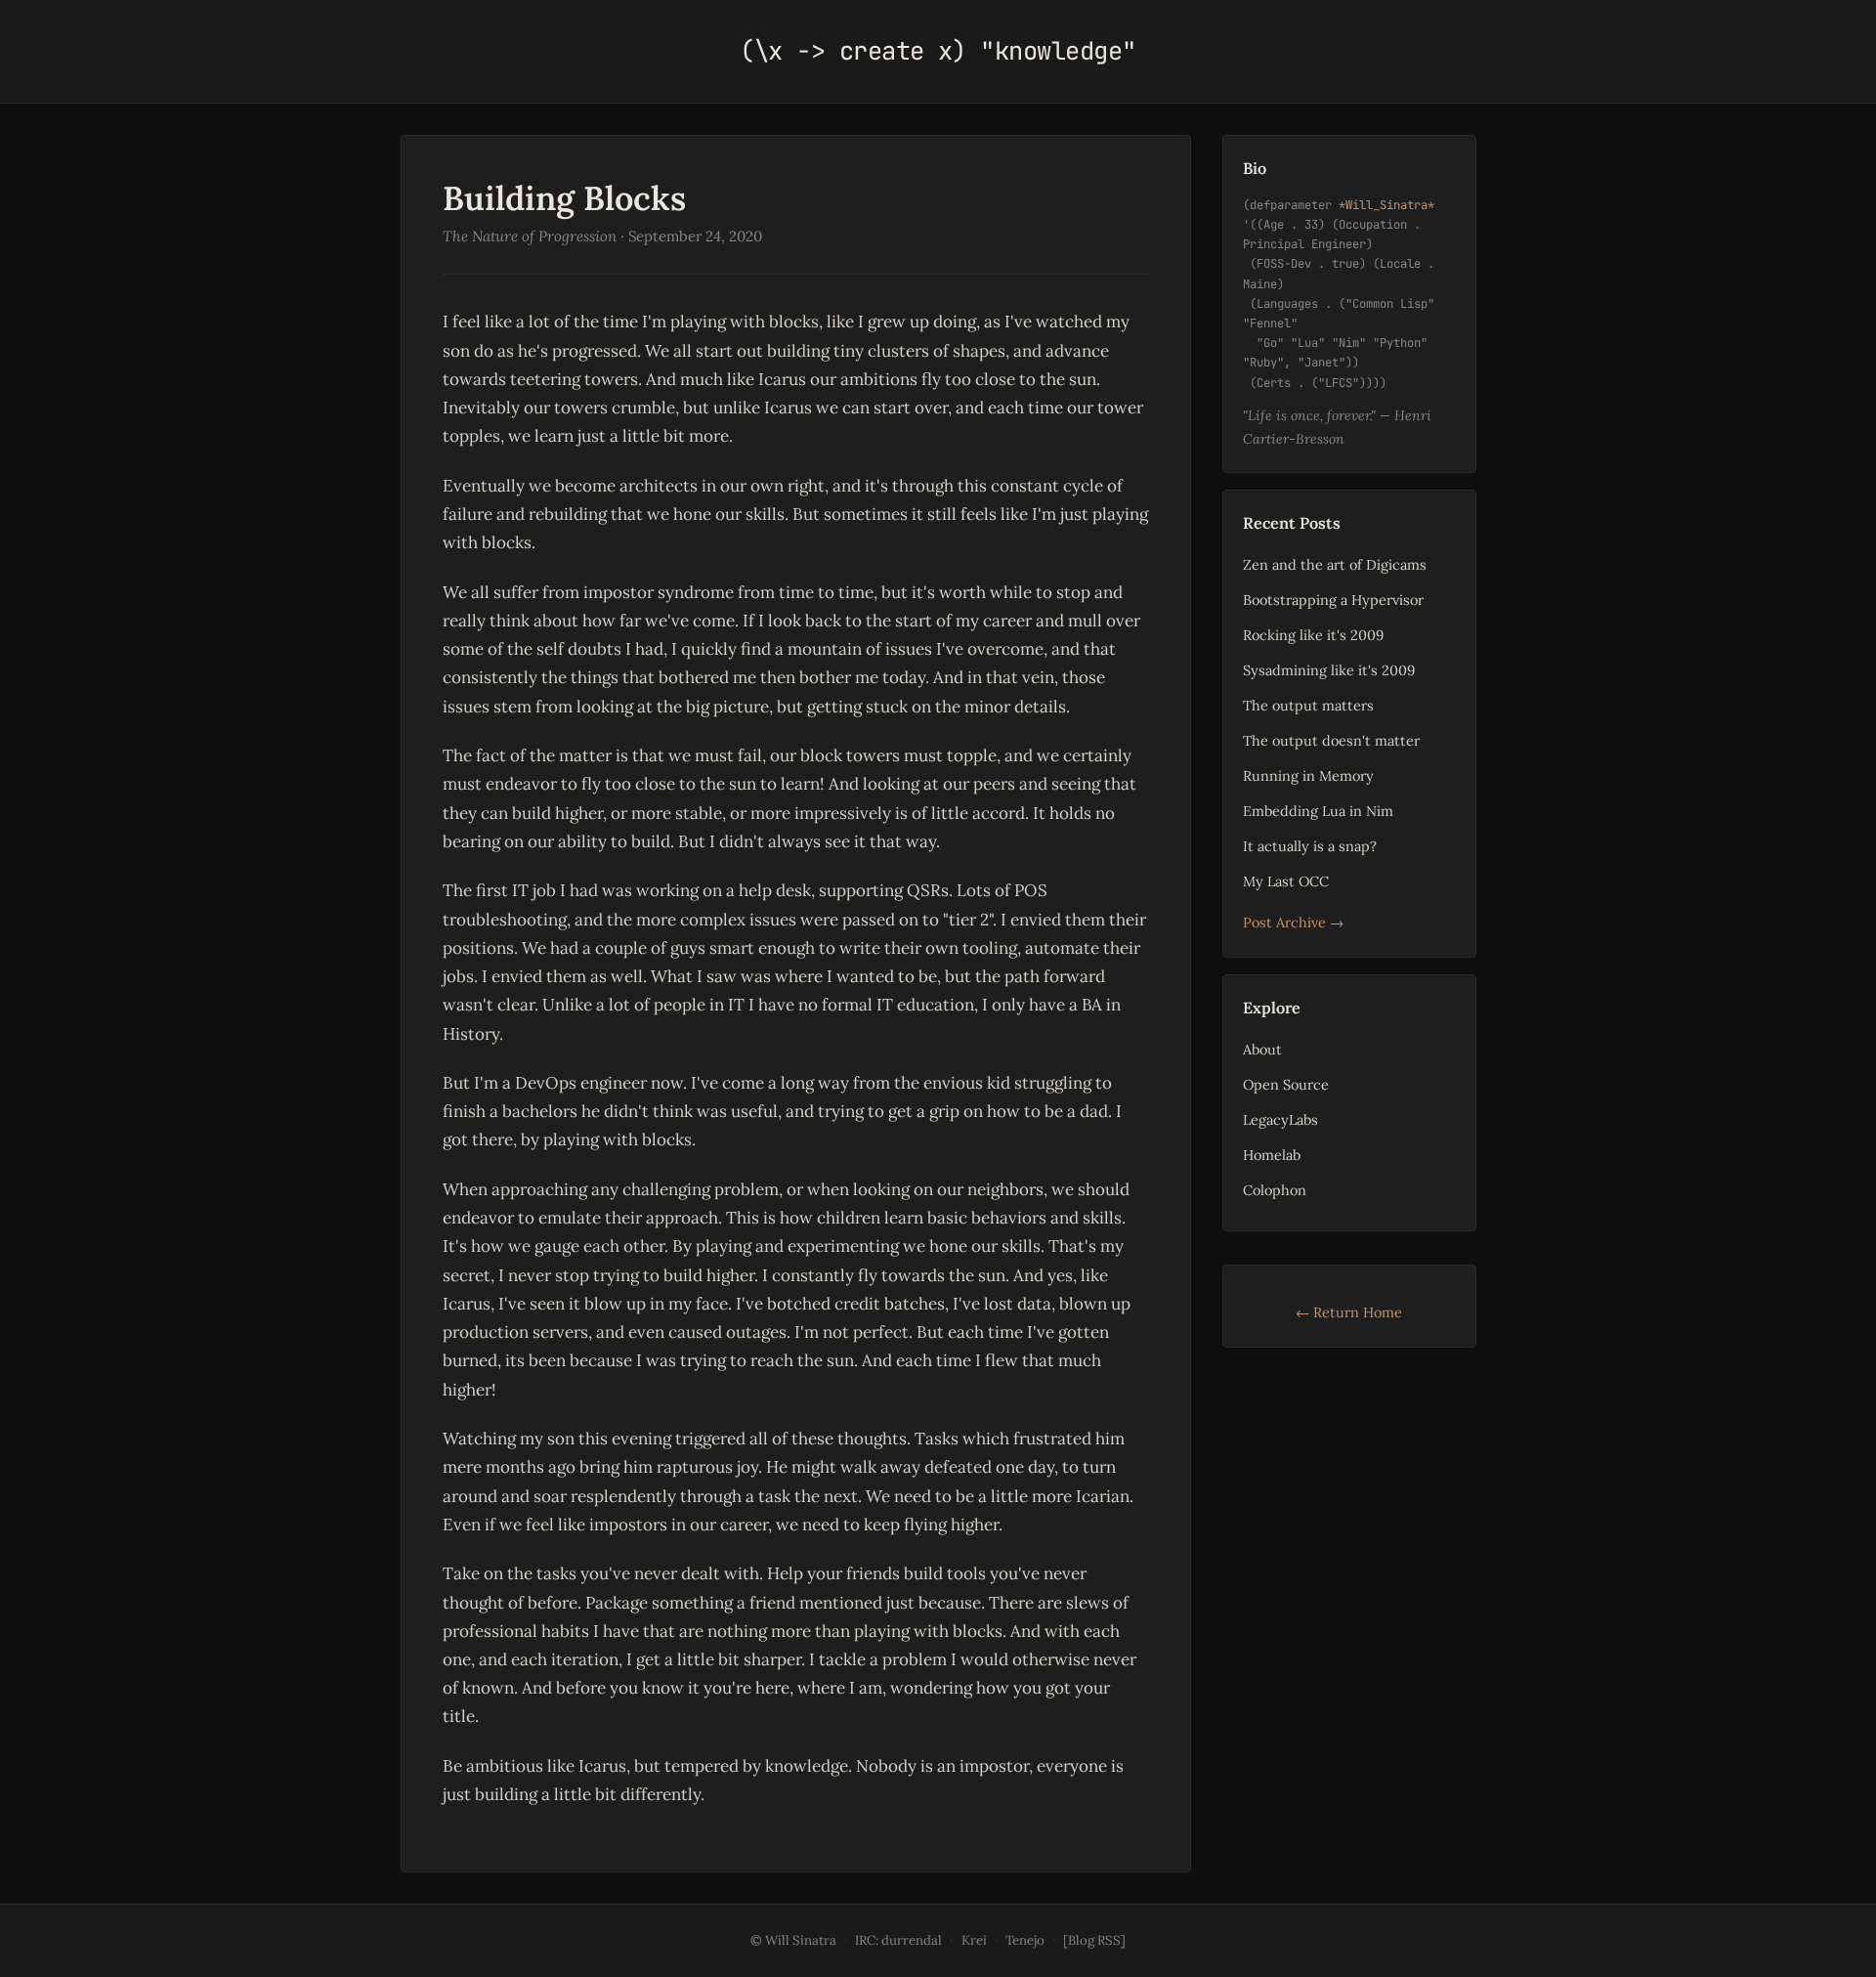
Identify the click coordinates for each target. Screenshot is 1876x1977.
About (1262, 1049)
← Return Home (1349, 1312)
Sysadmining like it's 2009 (1329, 670)
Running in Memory (1308, 775)
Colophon (1275, 1190)
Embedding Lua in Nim (1318, 811)
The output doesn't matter (1331, 740)
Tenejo (1025, 1940)
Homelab (1272, 1155)
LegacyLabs (1280, 1119)
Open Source (1286, 1084)
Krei (974, 1940)
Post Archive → (1293, 922)
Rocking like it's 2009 (1313, 635)
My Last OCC (1286, 881)
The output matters (1308, 705)
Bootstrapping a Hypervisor (1333, 600)
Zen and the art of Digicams (1335, 564)
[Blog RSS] (1094, 1940)
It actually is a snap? (1310, 846)
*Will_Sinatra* (1386, 205)
